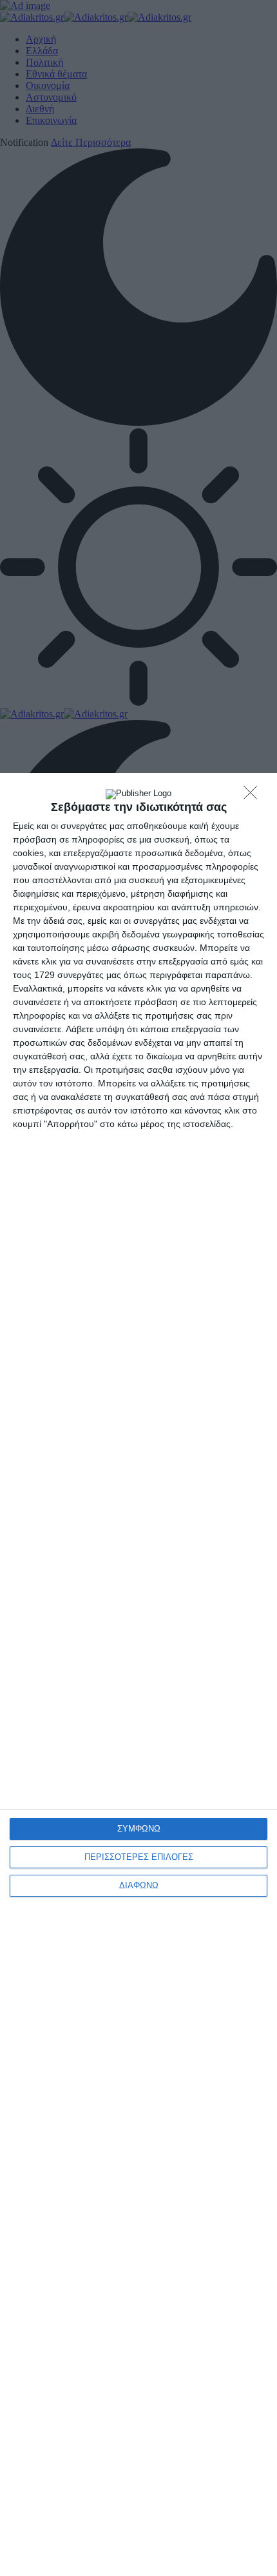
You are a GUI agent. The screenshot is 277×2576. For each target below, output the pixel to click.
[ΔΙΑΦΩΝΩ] (254, 796)
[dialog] (138, 1674)
